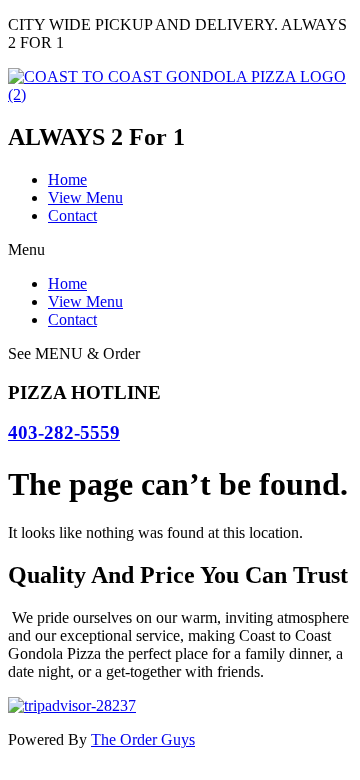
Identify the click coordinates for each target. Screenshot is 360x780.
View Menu (85, 197)
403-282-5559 (64, 432)
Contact (72, 215)
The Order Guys (143, 739)
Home (67, 179)
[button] (180, 250)
